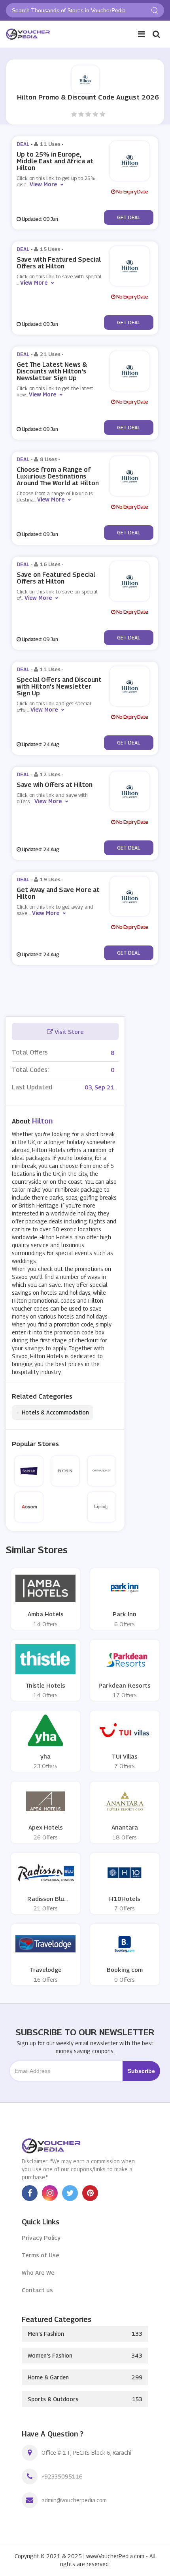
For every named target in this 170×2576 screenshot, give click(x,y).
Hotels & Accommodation (53, 1412)
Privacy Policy (41, 2237)
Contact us (37, 2290)
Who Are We (38, 2272)
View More (43, 184)
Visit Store (68, 1032)
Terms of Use (41, 2255)
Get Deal (129, 217)
